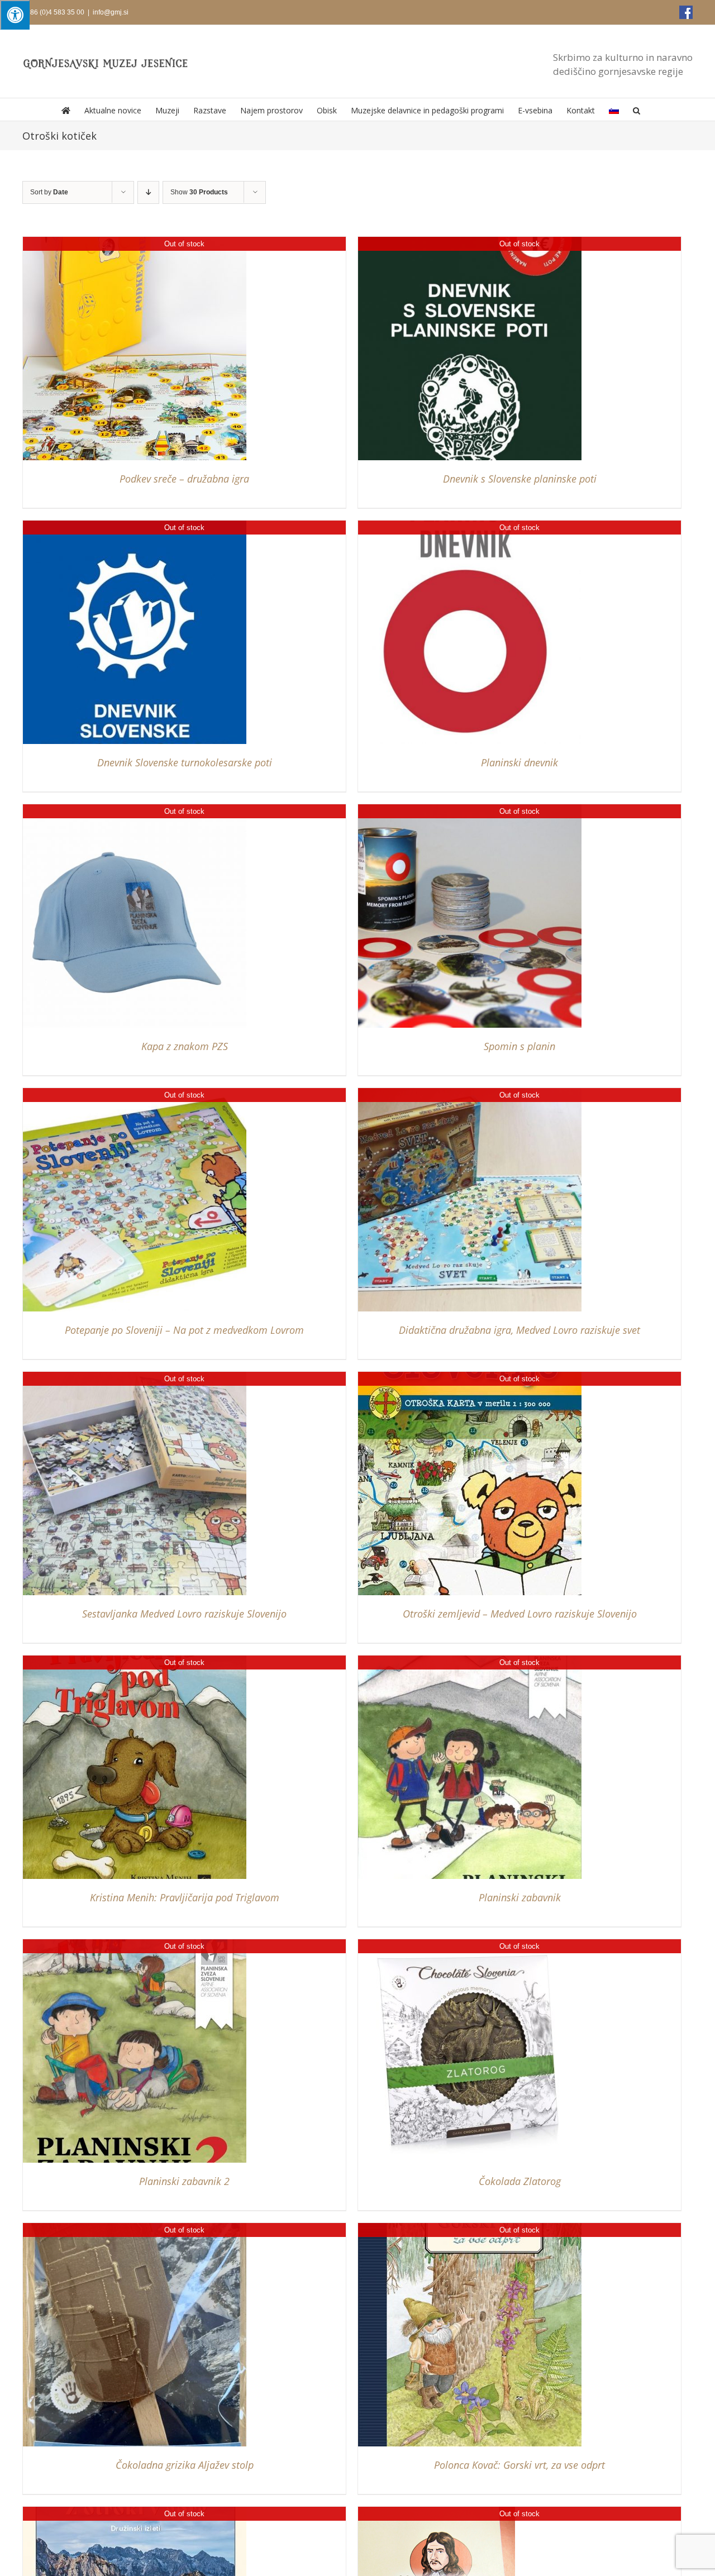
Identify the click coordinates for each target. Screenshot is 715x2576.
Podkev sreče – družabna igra (184, 479)
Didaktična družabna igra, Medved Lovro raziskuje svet (519, 1330)
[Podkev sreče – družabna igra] (135, 242)
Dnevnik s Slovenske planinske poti (520, 479)
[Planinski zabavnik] (470, 1661)
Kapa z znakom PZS (185, 1046)
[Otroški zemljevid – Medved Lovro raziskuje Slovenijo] (470, 1377)
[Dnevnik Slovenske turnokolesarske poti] (135, 526)
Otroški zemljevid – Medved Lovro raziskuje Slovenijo (520, 1614)
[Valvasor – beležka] (437, 2512)
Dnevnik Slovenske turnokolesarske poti (185, 762)
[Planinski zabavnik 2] (135, 1945)
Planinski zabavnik (520, 1897)
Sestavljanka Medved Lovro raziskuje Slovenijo (184, 1614)
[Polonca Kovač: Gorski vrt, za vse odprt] (470, 2228)
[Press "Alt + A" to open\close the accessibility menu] (15, 15)
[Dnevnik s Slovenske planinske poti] (470, 242)
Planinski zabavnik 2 (184, 2181)
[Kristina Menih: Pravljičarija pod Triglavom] (135, 1661)
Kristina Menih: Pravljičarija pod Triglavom (185, 1897)
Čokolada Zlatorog (520, 2181)
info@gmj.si (111, 12)
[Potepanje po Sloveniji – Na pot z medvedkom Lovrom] (135, 1093)
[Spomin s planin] (470, 810)
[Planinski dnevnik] (470, 526)
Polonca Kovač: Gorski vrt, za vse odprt (519, 2465)
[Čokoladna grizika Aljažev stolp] (135, 2228)
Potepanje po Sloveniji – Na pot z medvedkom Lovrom (184, 1330)
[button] (637, 109)
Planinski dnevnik (519, 762)
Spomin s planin (519, 1046)
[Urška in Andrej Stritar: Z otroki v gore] (135, 2512)
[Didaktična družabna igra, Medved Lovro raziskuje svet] (470, 1093)
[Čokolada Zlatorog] (470, 1945)
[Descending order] (148, 192)
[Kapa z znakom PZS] (135, 810)
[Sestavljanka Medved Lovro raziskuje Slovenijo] (135, 1377)
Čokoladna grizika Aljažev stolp (185, 2465)
